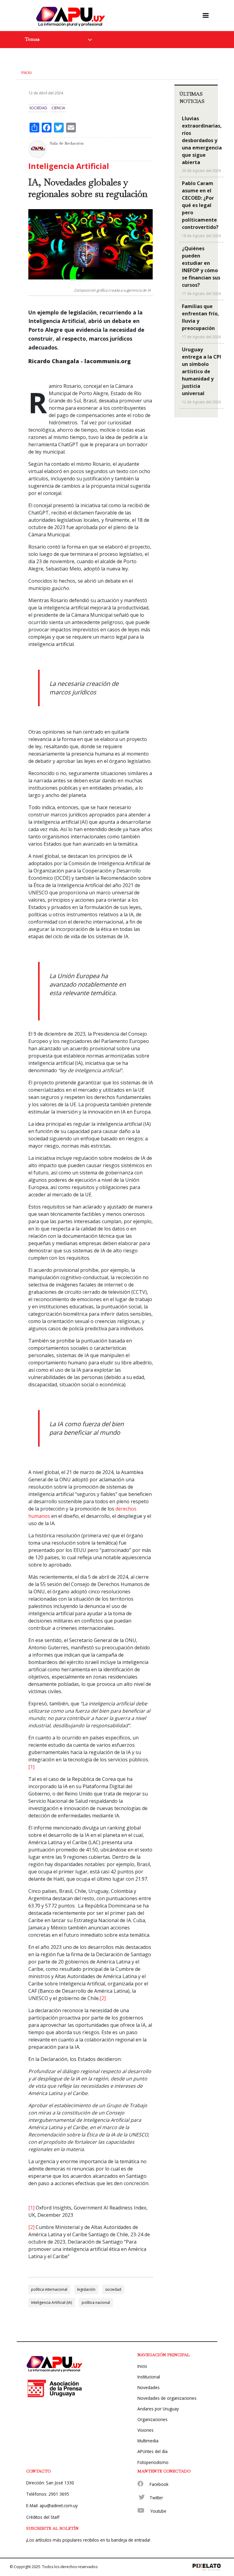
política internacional (49, 2289)
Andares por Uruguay (158, 2409)
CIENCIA (58, 108)
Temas (32, 39)
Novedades (149, 2387)
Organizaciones (152, 2419)
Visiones (145, 2430)
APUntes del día (152, 2451)
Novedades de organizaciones (167, 2398)
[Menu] (206, 16)
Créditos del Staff (43, 2517)
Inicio (26, 72)
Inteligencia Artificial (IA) (51, 2302)
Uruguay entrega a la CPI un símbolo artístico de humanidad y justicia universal (202, 371)
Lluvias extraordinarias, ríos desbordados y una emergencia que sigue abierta (202, 140)
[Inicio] (72, 16)
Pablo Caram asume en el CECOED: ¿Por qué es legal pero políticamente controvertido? (200, 205)
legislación (86, 2289)
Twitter (156, 2498)
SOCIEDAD (38, 108)
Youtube (158, 2511)
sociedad (113, 2289)
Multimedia (148, 2441)
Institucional (149, 2377)
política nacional (96, 2302)
